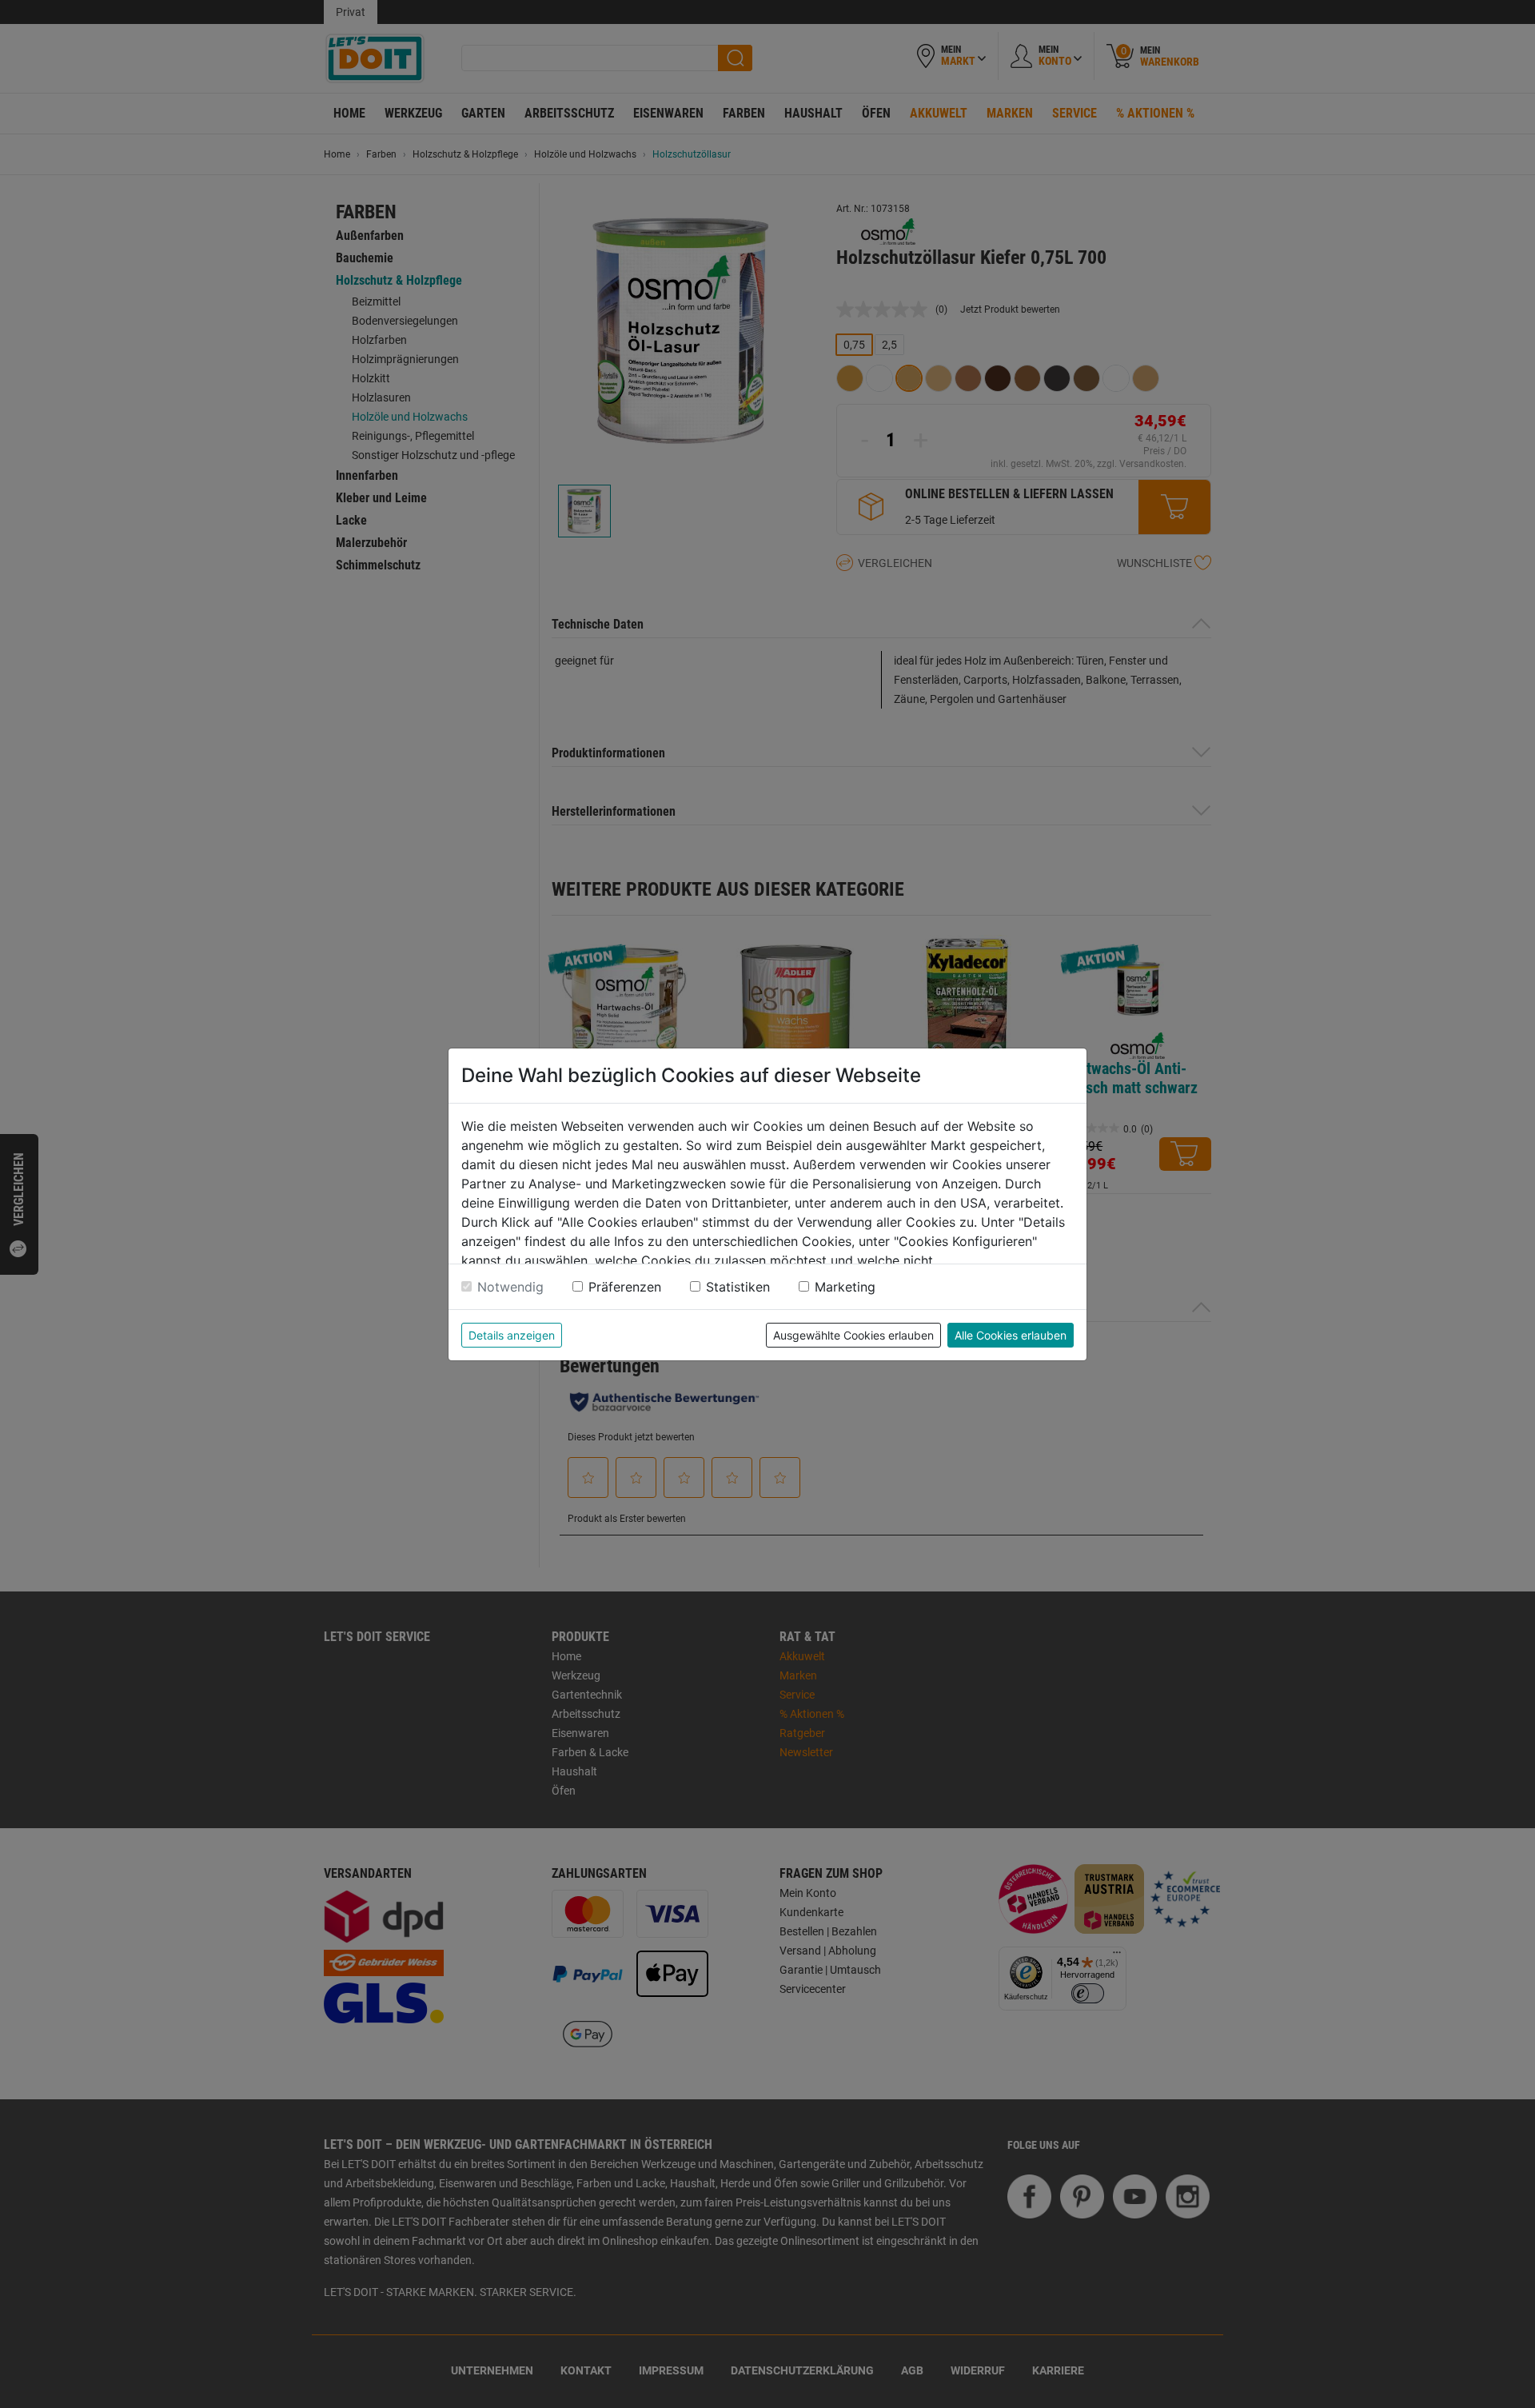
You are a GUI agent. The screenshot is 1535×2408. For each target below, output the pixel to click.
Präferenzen (625, 1287)
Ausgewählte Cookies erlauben (853, 1335)
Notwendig (510, 1287)
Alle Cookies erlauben (1011, 1335)
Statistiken (738, 1287)
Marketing (845, 1287)
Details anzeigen (512, 1335)
